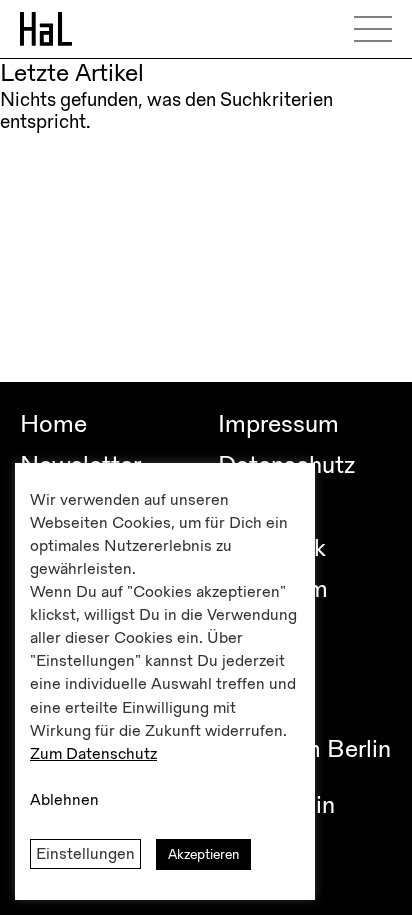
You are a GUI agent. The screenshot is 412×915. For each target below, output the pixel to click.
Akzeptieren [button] (203, 854)
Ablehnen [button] (64, 800)
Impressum (278, 424)
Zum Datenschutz (93, 754)
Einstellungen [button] (85, 854)
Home (53, 424)
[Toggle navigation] (380, 29)
